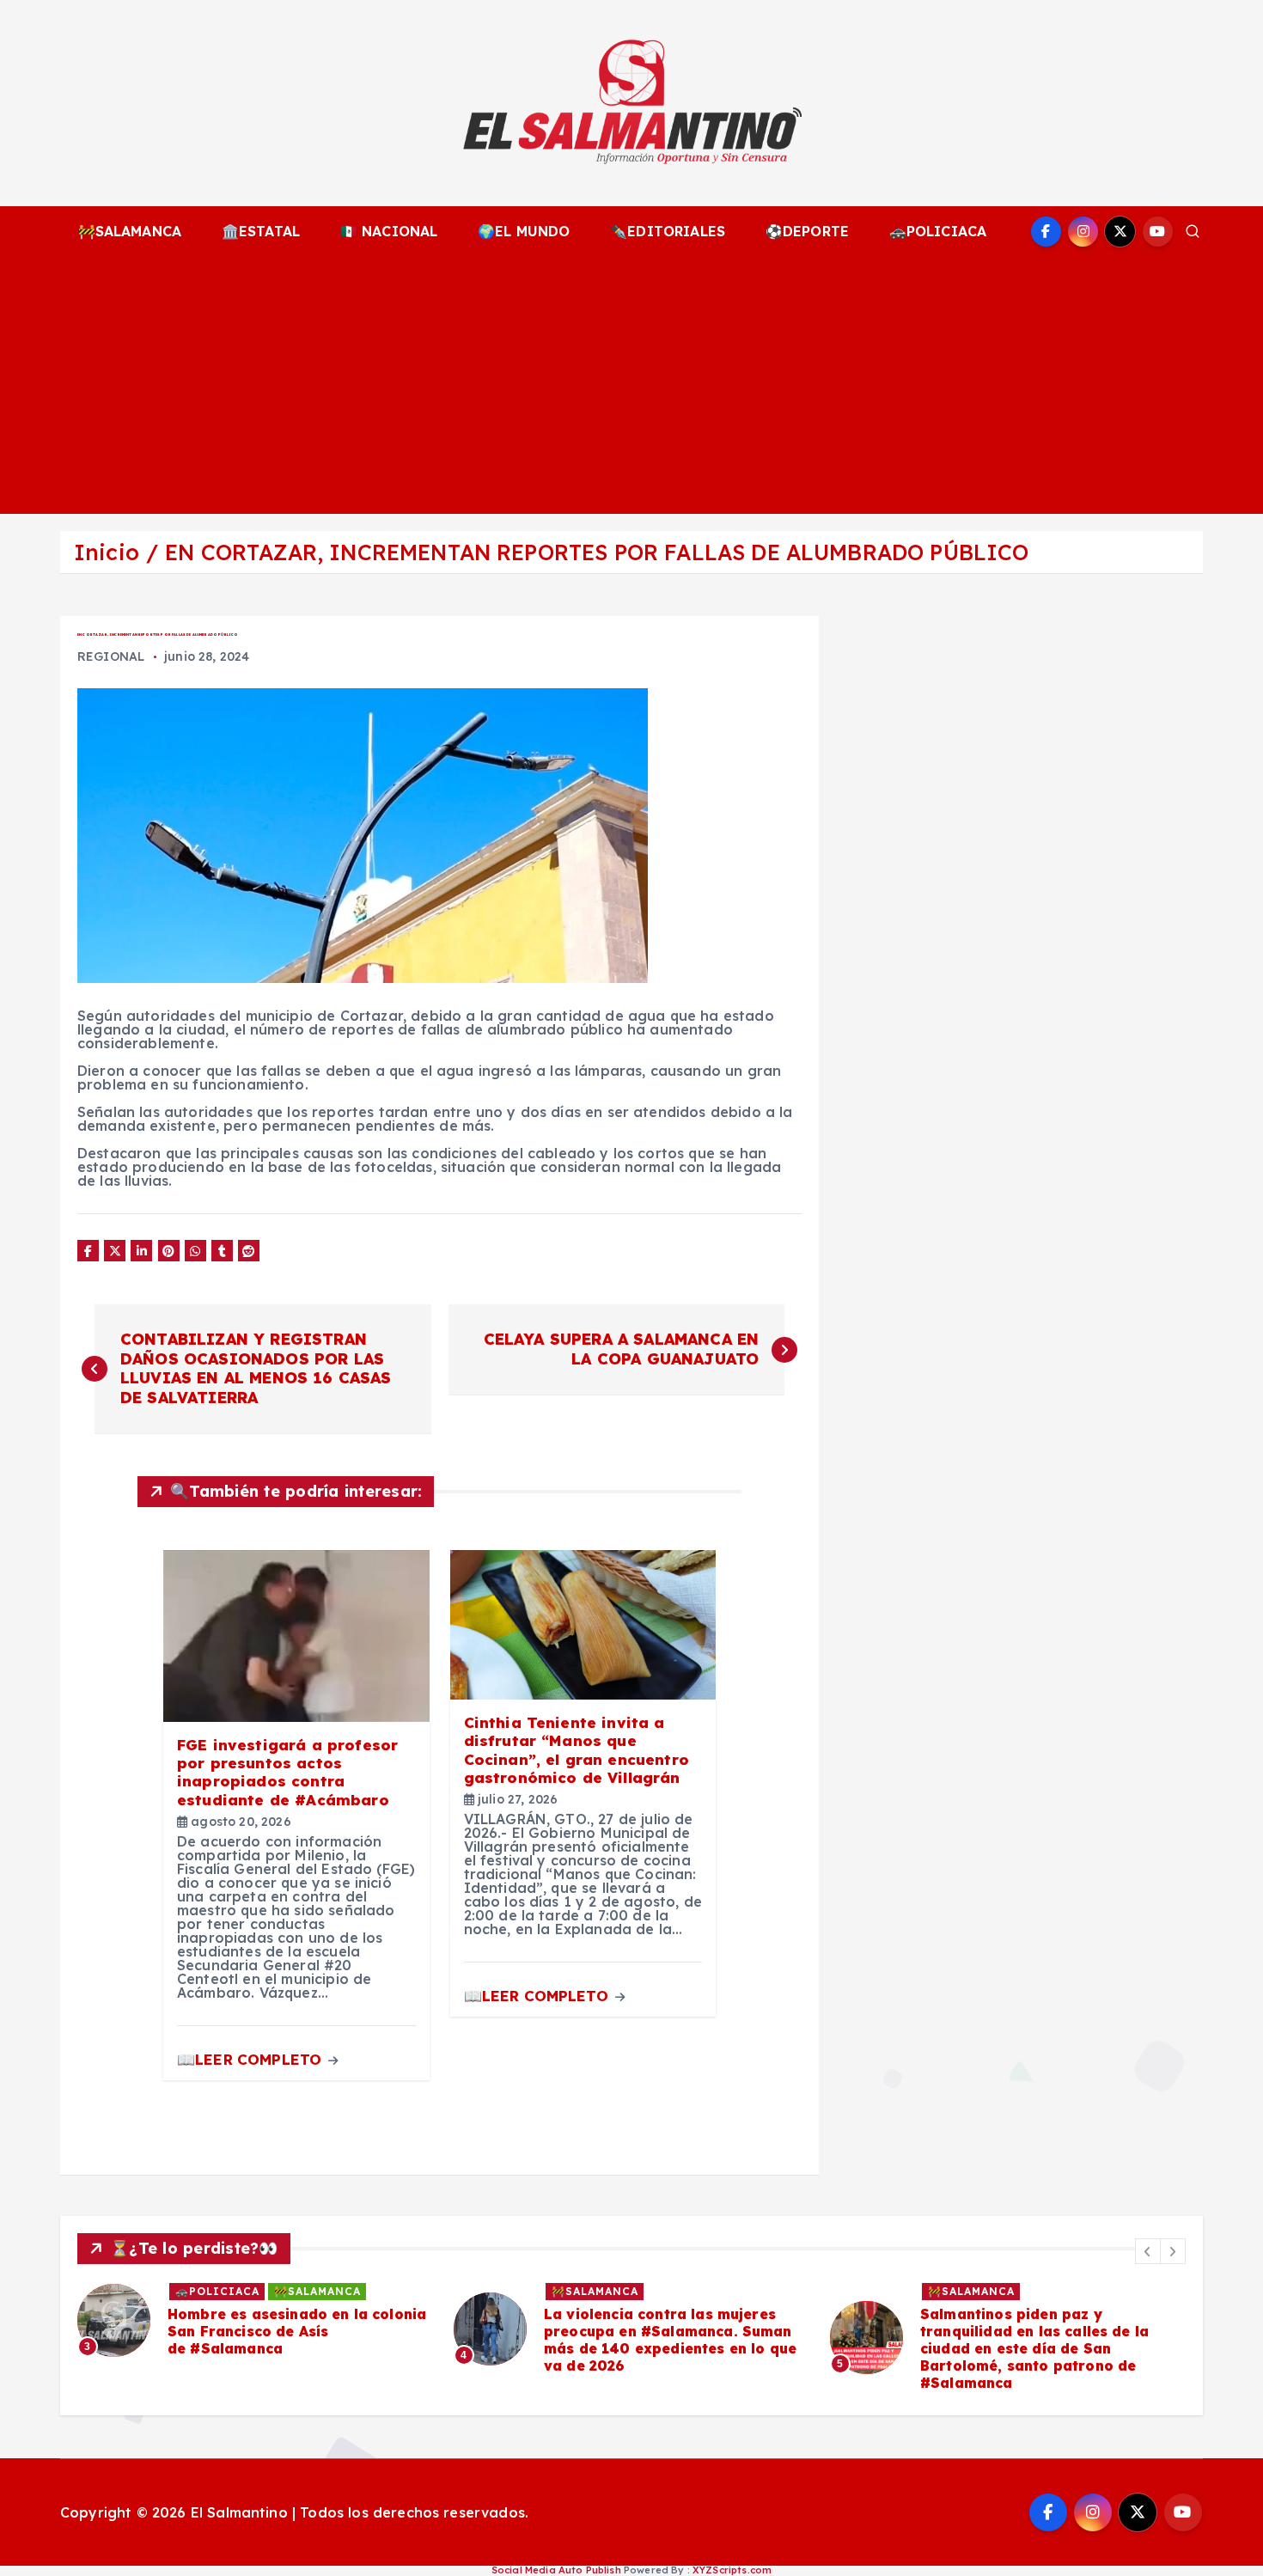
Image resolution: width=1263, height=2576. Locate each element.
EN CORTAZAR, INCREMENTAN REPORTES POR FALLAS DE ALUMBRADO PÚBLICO (597, 552)
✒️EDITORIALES (668, 231)
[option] (255, 2321)
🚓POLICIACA (938, 231)
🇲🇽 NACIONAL (389, 231)
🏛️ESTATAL (261, 231)
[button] (1148, 2251)
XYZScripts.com (732, 2570)
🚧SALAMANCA (130, 231)
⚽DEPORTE (807, 231)
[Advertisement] (631, 385)
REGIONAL (111, 656)
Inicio (107, 552)
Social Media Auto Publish (556, 2570)
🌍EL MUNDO (524, 231)
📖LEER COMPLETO (251, 2059)
